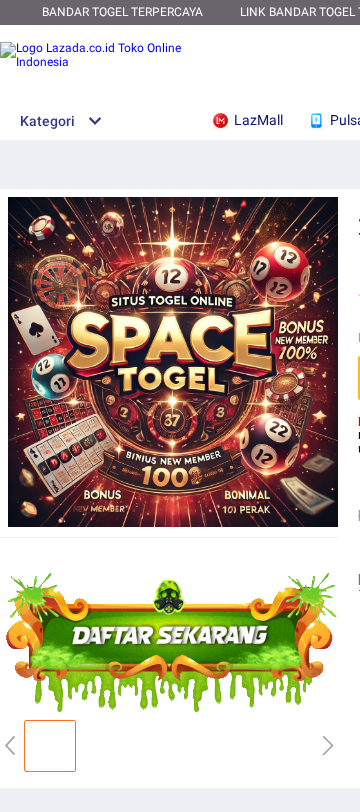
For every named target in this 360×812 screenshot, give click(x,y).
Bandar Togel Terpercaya (122, 12)
